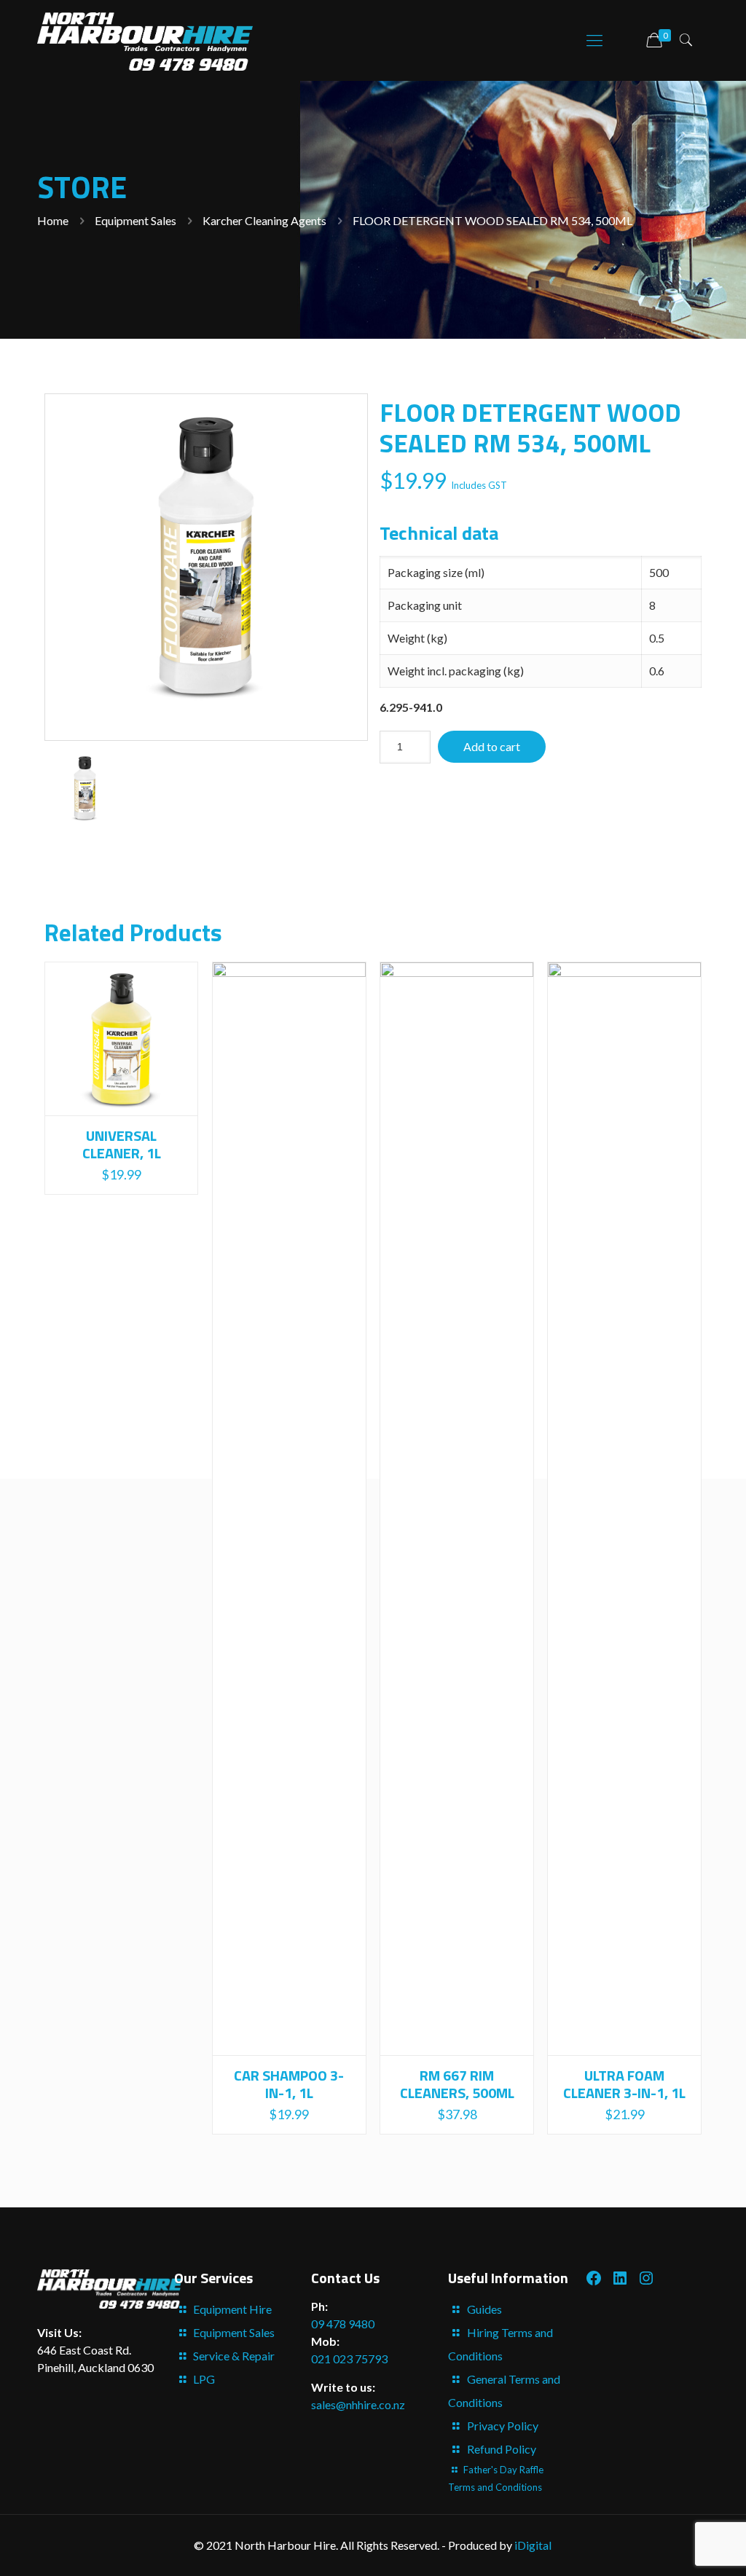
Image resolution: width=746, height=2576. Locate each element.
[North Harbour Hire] (145, 40)
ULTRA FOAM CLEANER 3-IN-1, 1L (624, 2084)
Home (53, 220)
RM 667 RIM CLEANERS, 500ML (457, 2084)
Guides (484, 2309)
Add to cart (492, 746)
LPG (204, 2379)
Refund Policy (502, 2449)
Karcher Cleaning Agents (264, 220)
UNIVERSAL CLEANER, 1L (122, 1144)
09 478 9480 (343, 2324)
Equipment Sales (136, 220)
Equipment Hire (232, 2309)
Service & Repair (234, 2356)
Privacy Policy (503, 2426)
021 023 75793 (349, 2359)
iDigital (533, 2545)
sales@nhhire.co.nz (358, 2404)
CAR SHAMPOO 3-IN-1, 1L (289, 2084)
